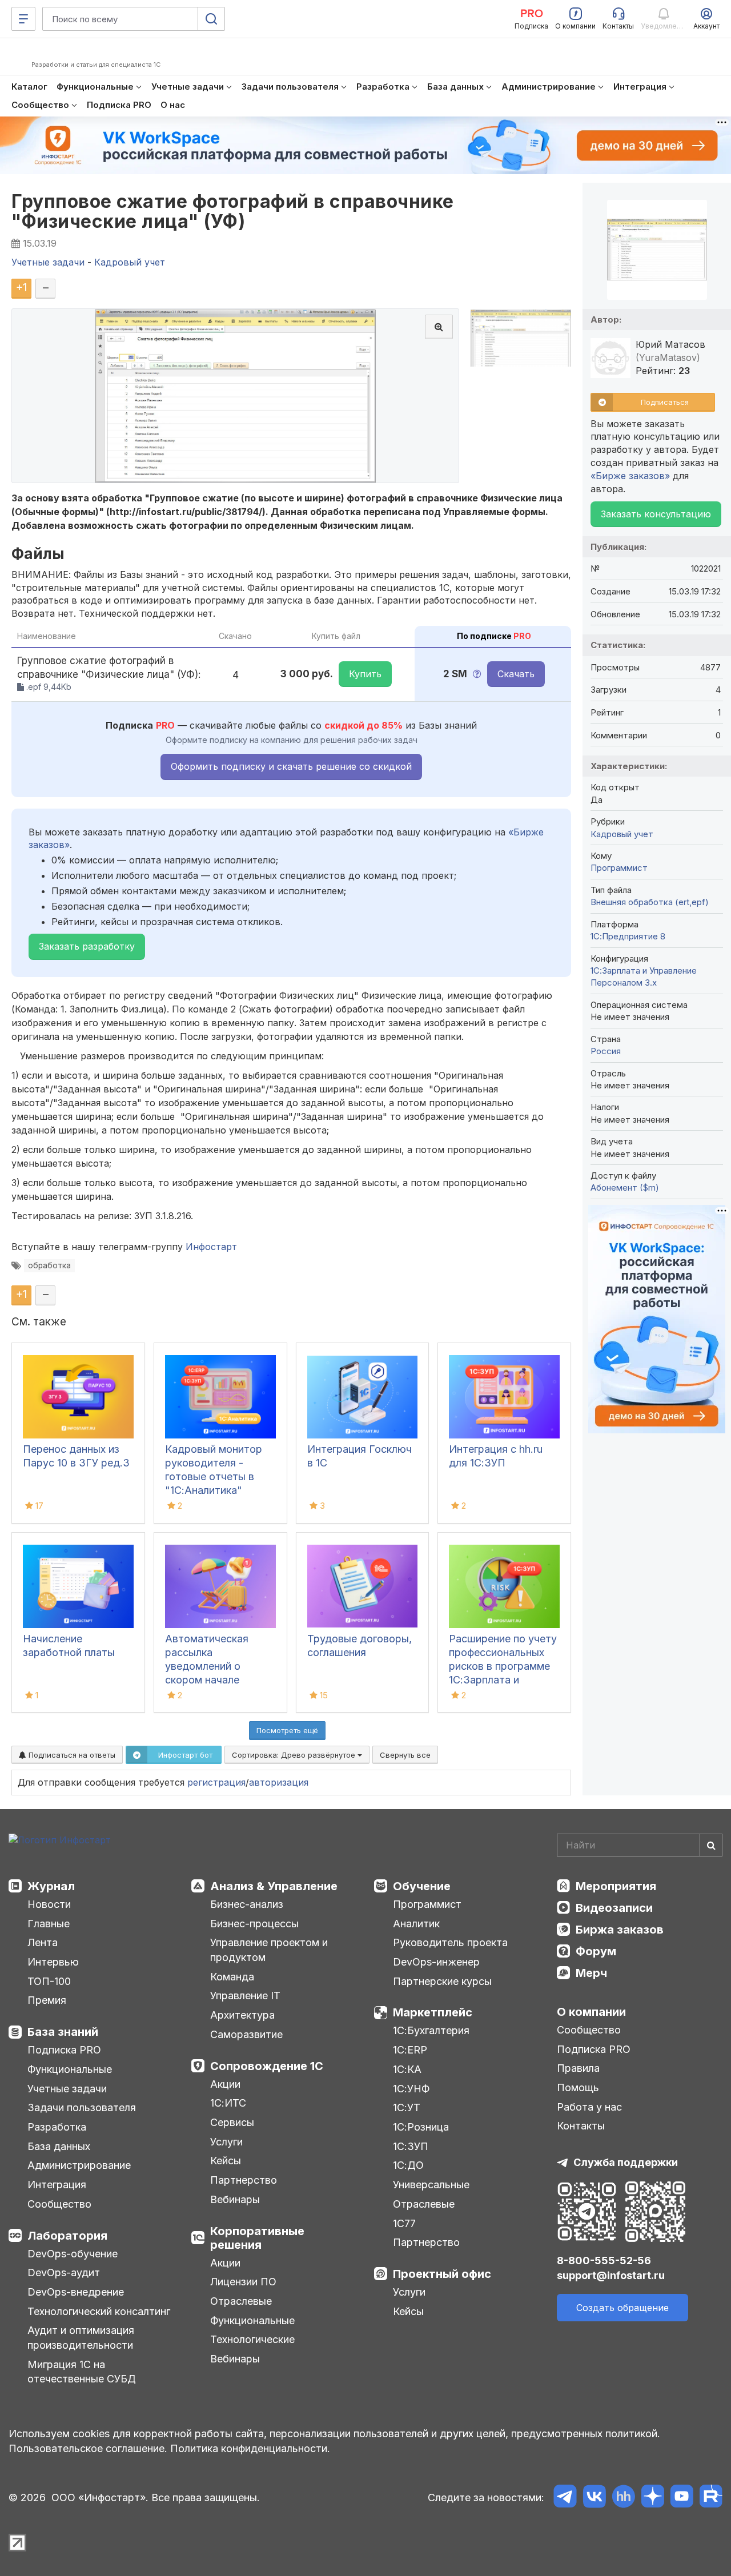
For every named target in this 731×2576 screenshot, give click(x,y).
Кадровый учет (622, 834)
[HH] (623, 2498)
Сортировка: (295, 1755)
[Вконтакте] (594, 2498)
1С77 (404, 2223)
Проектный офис (442, 2274)
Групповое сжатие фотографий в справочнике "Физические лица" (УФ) (233, 211)
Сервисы (232, 2122)
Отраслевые (241, 2301)
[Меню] (23, 19)
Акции (225, 2084)
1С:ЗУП (411, 2146)
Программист (619, 868)
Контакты (581, 2126)
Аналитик (416, 1924)
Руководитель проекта (450, 1942)
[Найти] (711, 1845)
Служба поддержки (626, 2162)
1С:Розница (421, 2127)
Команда (232, 1977)
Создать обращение (622, 2308)
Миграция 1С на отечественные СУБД (82, 2372)
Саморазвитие (246, 2034)
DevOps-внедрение (76, 2292)
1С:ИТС (228, 2103)
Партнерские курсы (442, 1981)
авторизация (279, 1782)
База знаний (63, 2032)
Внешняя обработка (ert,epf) (650, 902)
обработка (49, 1265)
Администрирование (79, 2165)
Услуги (226, 2142)
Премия (47, 2000)
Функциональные (70, 2069)
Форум (596, 1951)
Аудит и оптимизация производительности (81, 2338)
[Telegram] (565, 2498)
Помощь (578, 2087)
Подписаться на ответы (71, 1755)
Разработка (57, 2127)
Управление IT (245, 1996)
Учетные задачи (67, 2089)
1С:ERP (410, 2050)
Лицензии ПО (243, 2282)
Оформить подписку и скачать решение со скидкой (291, 766)
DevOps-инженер (436, 1962)
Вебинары (235, 2199)
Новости (49, 1904)
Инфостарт (211, 1247)
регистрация (216, 1782)
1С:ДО (408, 2165)
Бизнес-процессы (254, 1924)
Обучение (422, 1886)
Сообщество (59, 2204)
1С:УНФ (411, 2089)
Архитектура (242, 2015)
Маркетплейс (433, 2012)
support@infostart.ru (611, 2275)
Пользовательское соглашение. (88, 2448)
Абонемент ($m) (625, 1187)
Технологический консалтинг (99, 2311)
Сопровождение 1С (267, 2066)
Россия (606, 1051)
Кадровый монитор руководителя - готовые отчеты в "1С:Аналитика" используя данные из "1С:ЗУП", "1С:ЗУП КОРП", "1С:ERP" (218, 1490)
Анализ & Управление (274, 1886)
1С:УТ (407, 2107)
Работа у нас (589, 2107)
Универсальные (431, 2185)
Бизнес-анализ (247, 1904)
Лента (43, 1942)
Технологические (252, 2339)
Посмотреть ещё (287, 1730)
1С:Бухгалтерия (431, 2030)
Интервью (53, 1962)
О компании (591, 2012)
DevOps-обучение (73, 2254)
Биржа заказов (620, 1930)
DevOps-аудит (64, 2272)
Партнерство (244, 2180)
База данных (59, 2146)
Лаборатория (67, 2236)
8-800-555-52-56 (604, 2260)
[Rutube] (711, 2498)
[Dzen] (652, 2498)
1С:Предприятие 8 (628, 936)
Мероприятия (616, 1886)
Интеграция (57, 2185)
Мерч (591, 1973)
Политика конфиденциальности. (250, 2448)
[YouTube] (682, 2498)
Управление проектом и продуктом (269, 1950)
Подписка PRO (64, 2050)
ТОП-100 (49, 1981)
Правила (578, 2068)
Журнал (51, 1886)
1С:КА (407, 2069)
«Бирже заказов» (630, 476)
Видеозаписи (614, 1908)
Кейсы (226, 2161)
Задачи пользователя (82, 2107)
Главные (49, 1924)
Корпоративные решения (257, 2238)
